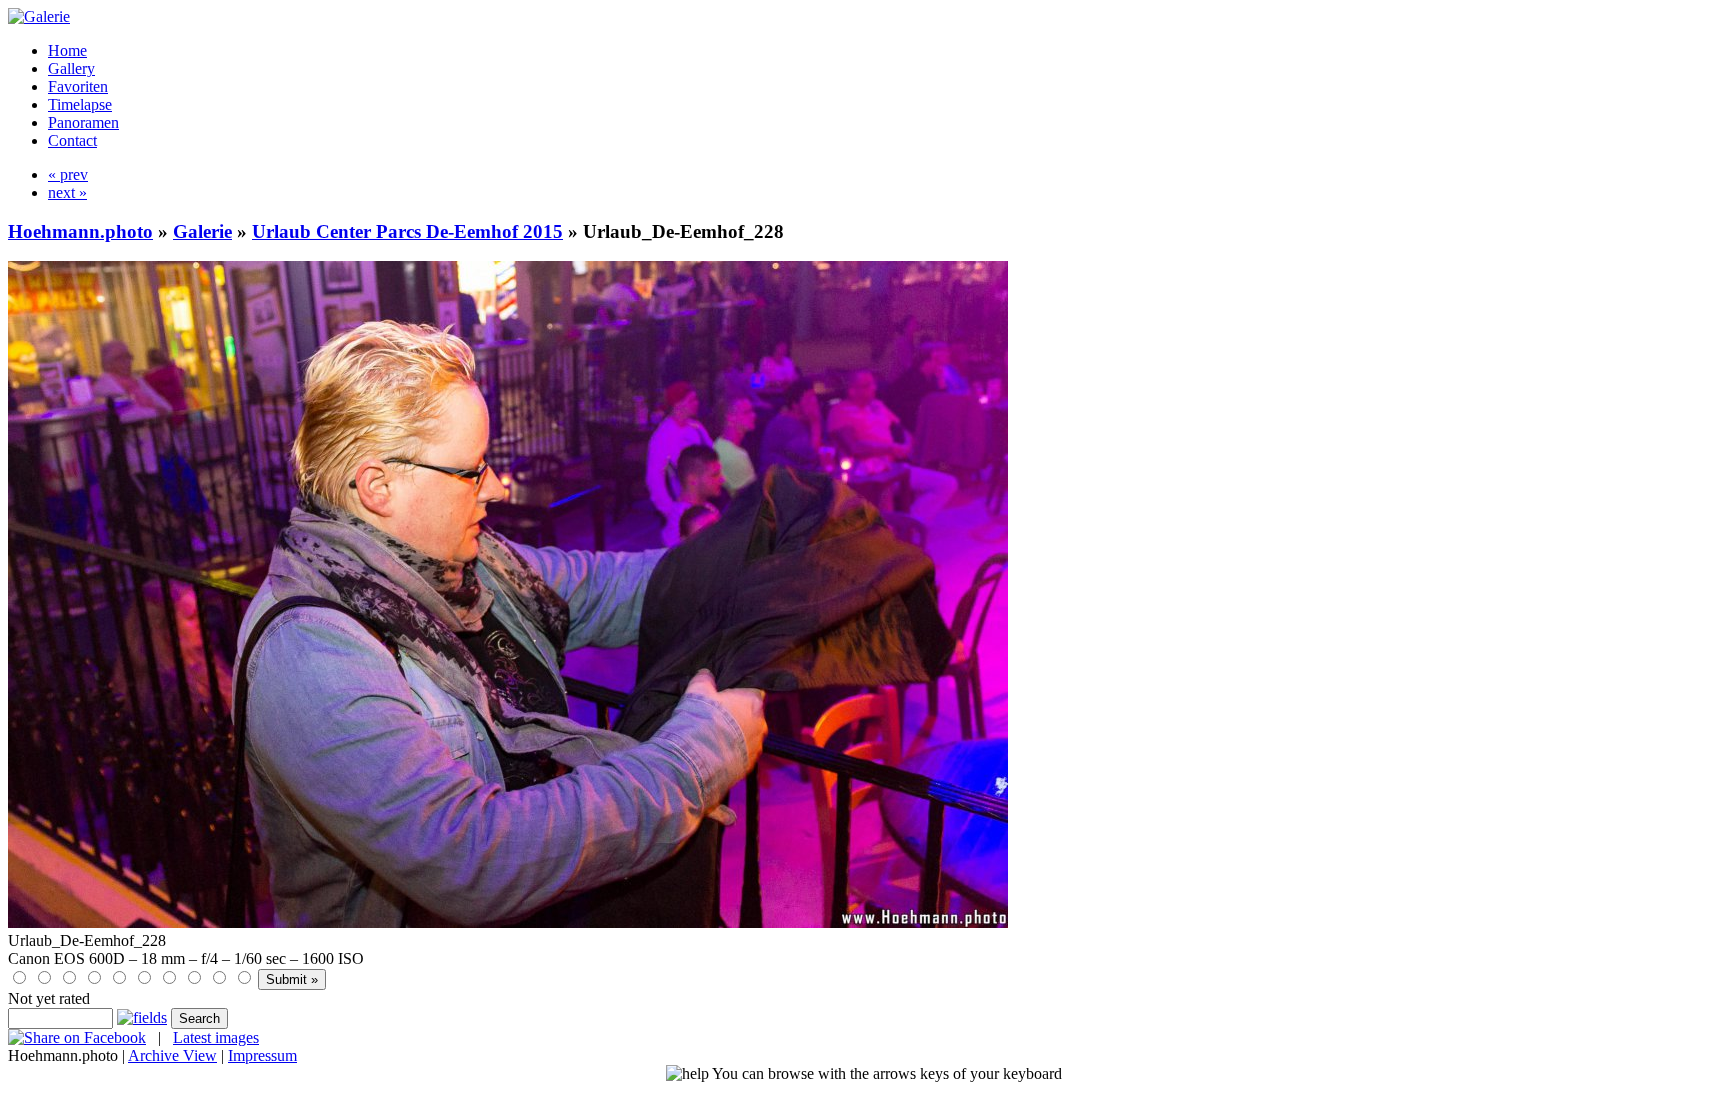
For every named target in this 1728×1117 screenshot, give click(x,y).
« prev (68, 174)
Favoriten (78, 86)
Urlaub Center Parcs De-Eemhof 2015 (407, 231)
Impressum (262, 1055)
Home (67, 50)
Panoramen (83, 122)
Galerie (202, 231)
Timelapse (80, 104)
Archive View (172, 1055)
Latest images (216, 1037)
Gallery (71, 68)
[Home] (39, 16)
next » (67, 192)
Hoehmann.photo (80, 231)
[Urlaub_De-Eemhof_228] (508, 922)
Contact (72, 140)
